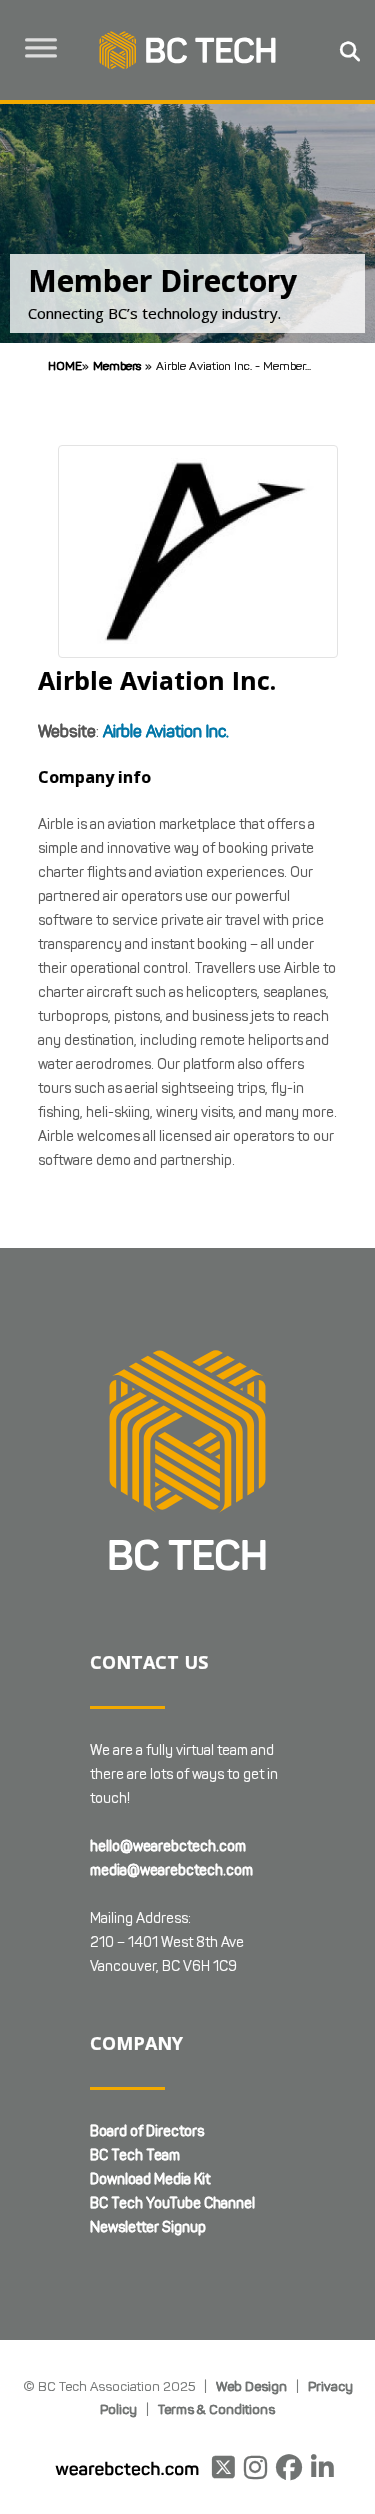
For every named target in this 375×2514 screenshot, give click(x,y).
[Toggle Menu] (41, 48)
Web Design (251, 2386)
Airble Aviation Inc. (166, 731)
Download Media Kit (150, 2179)
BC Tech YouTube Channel (172, 2203)
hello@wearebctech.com (168, 1846)
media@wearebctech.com (171, 1870)
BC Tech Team (135, 2155)
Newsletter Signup (148, 2227)
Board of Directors (147, 2131)
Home (65, 365)
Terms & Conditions (216, 2409)
